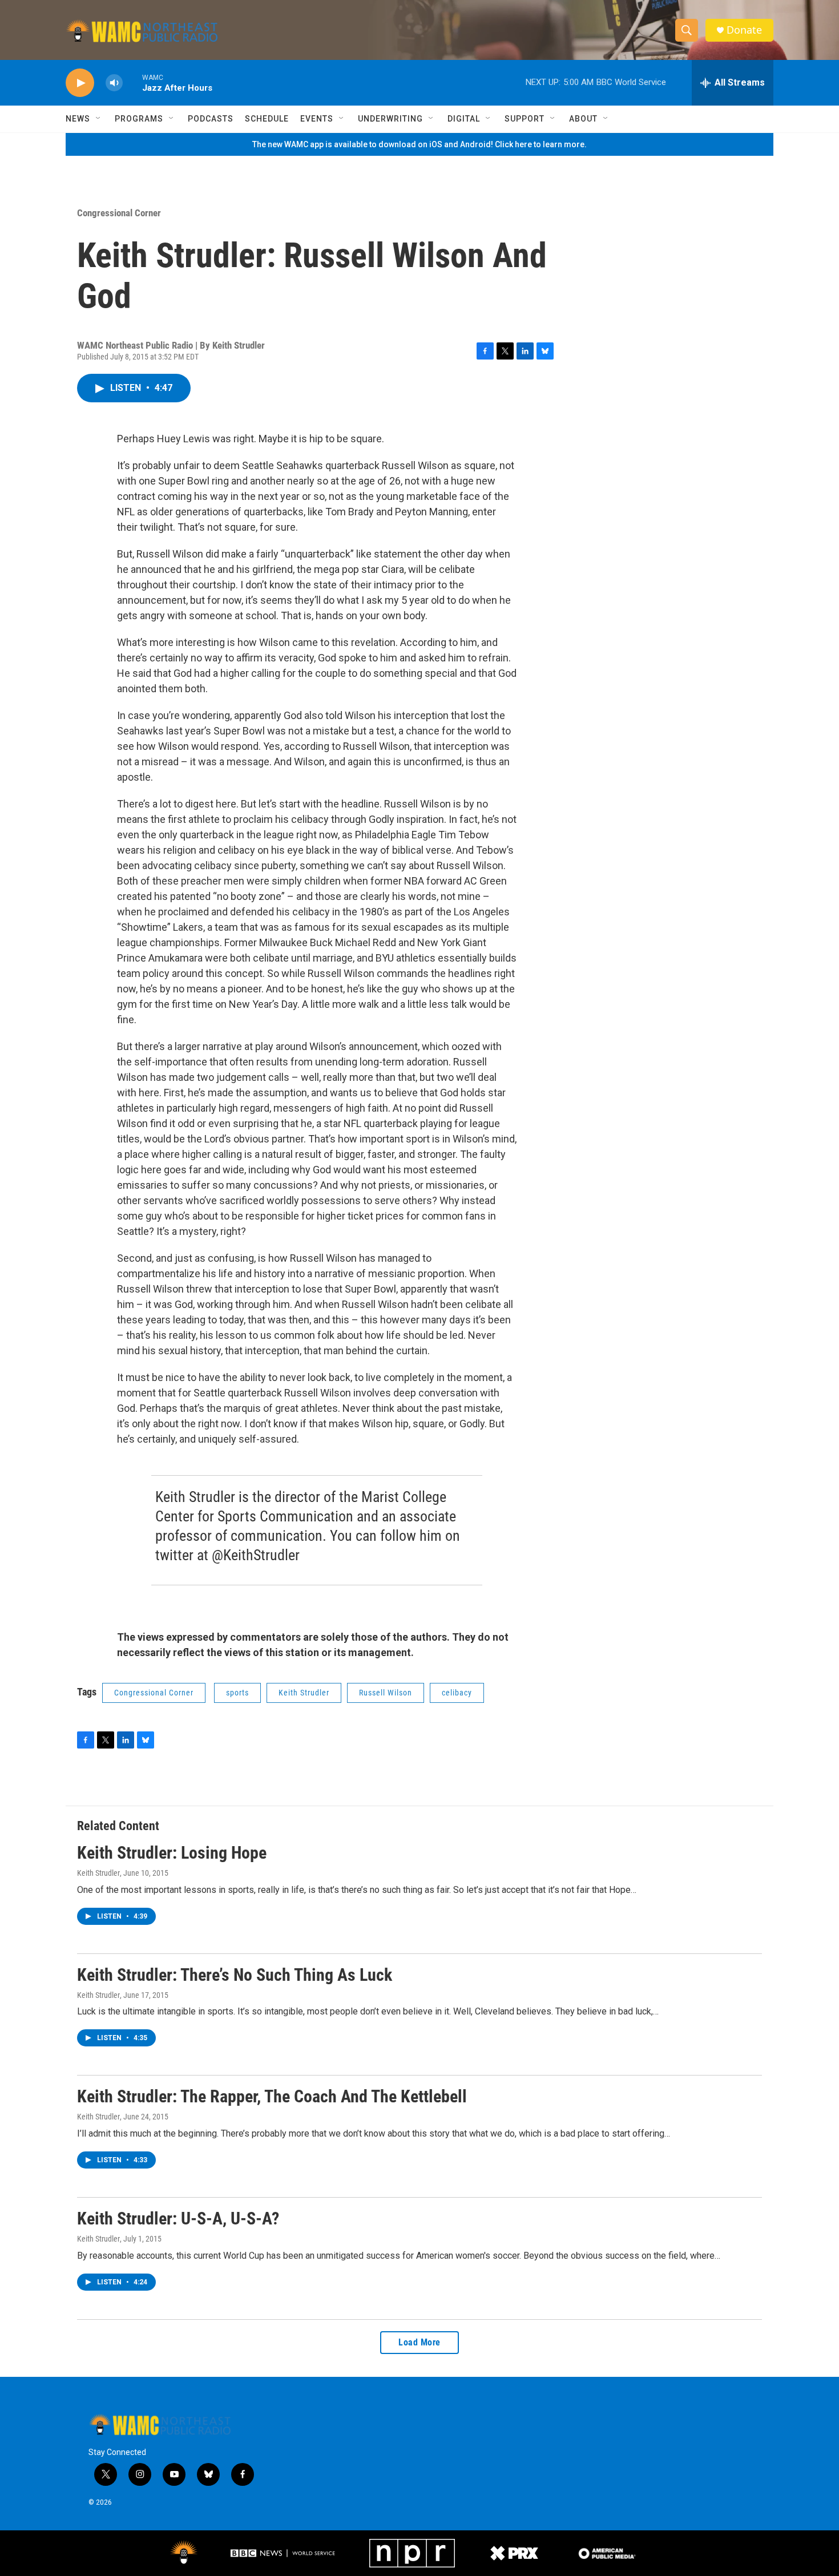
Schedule (267, 119)
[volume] (114, 83)
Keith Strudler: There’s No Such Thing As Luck (235, 1975)
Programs (139, 119)
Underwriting (390, 119)
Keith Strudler (304, 1693)
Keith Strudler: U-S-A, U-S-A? (178, 2218)
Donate (744, 30)
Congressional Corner (119, 213)
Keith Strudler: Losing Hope (172, 1853)
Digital (464, 119)
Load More (419, 2342)
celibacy (457, 1693)
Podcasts (211, 119)
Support (525, 119)
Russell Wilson (386, 1693)
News (78, 119)
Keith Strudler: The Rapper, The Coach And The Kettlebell (272, 2096)
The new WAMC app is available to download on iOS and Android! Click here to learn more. (419, 144)
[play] (80, 83)
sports (237, 1693)
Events (317, 119)
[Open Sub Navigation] (99, 119)
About (583, 119)
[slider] (132, 82)
